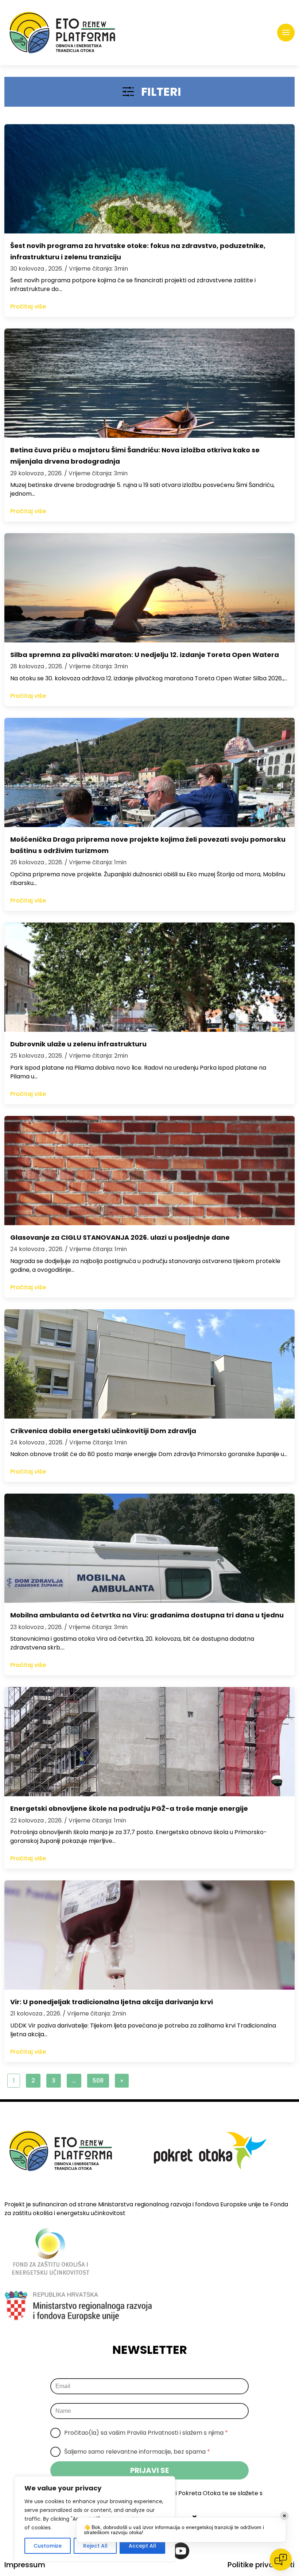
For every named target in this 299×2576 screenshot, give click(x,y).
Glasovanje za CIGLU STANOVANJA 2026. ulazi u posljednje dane (120, 1237)
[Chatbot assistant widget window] (210, 2395)
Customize (48, 2546)
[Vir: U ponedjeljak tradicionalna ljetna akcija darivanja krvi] (149, 1935)
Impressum (25, 2565)
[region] (95, 2519)
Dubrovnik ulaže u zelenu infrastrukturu (78, 1044)
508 (98, 2081)
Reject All (95, 2546)
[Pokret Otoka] (62, 33)
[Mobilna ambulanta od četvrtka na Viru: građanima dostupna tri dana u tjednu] (149, 1548)
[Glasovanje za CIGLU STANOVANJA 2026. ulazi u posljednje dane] (149, 1171)
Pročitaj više (28, 306)
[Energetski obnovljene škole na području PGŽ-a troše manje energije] (149, 1742)
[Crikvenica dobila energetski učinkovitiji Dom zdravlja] (149, 1364)
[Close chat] (281, 2560)
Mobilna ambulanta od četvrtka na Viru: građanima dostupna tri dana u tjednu (147, 1615)
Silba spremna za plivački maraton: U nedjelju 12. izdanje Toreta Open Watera (145, 655)
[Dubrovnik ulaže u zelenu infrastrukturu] (149, 977)
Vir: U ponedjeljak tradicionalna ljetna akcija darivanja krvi (112, 2002)
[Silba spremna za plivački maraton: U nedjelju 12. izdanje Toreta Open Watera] (149, 588)
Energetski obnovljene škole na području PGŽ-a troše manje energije (129, 1808)
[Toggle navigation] (286, 33)
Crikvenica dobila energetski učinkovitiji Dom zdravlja (103, 1431)
